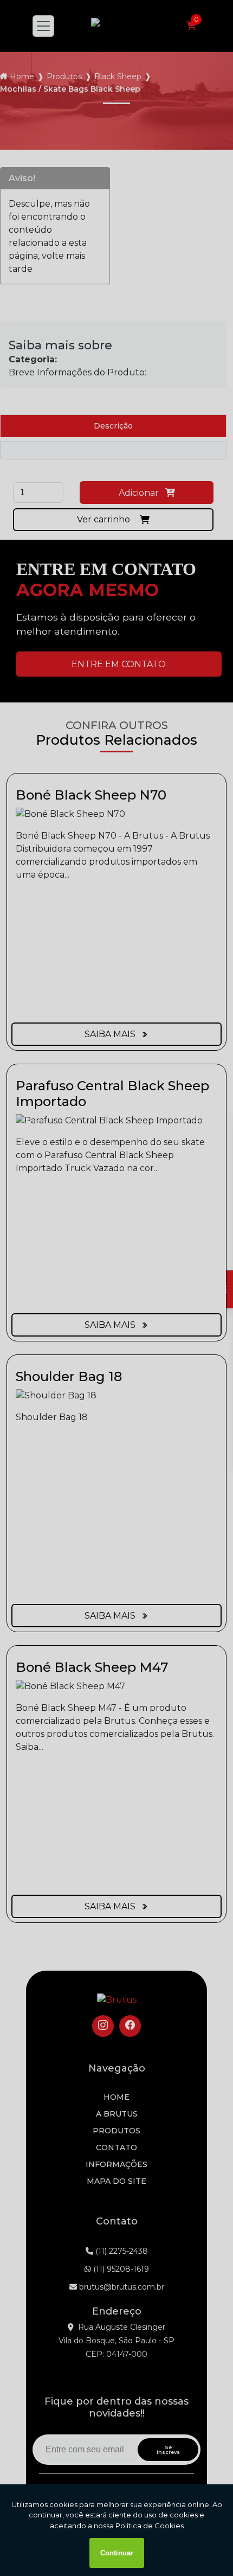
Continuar (117, 2553)
